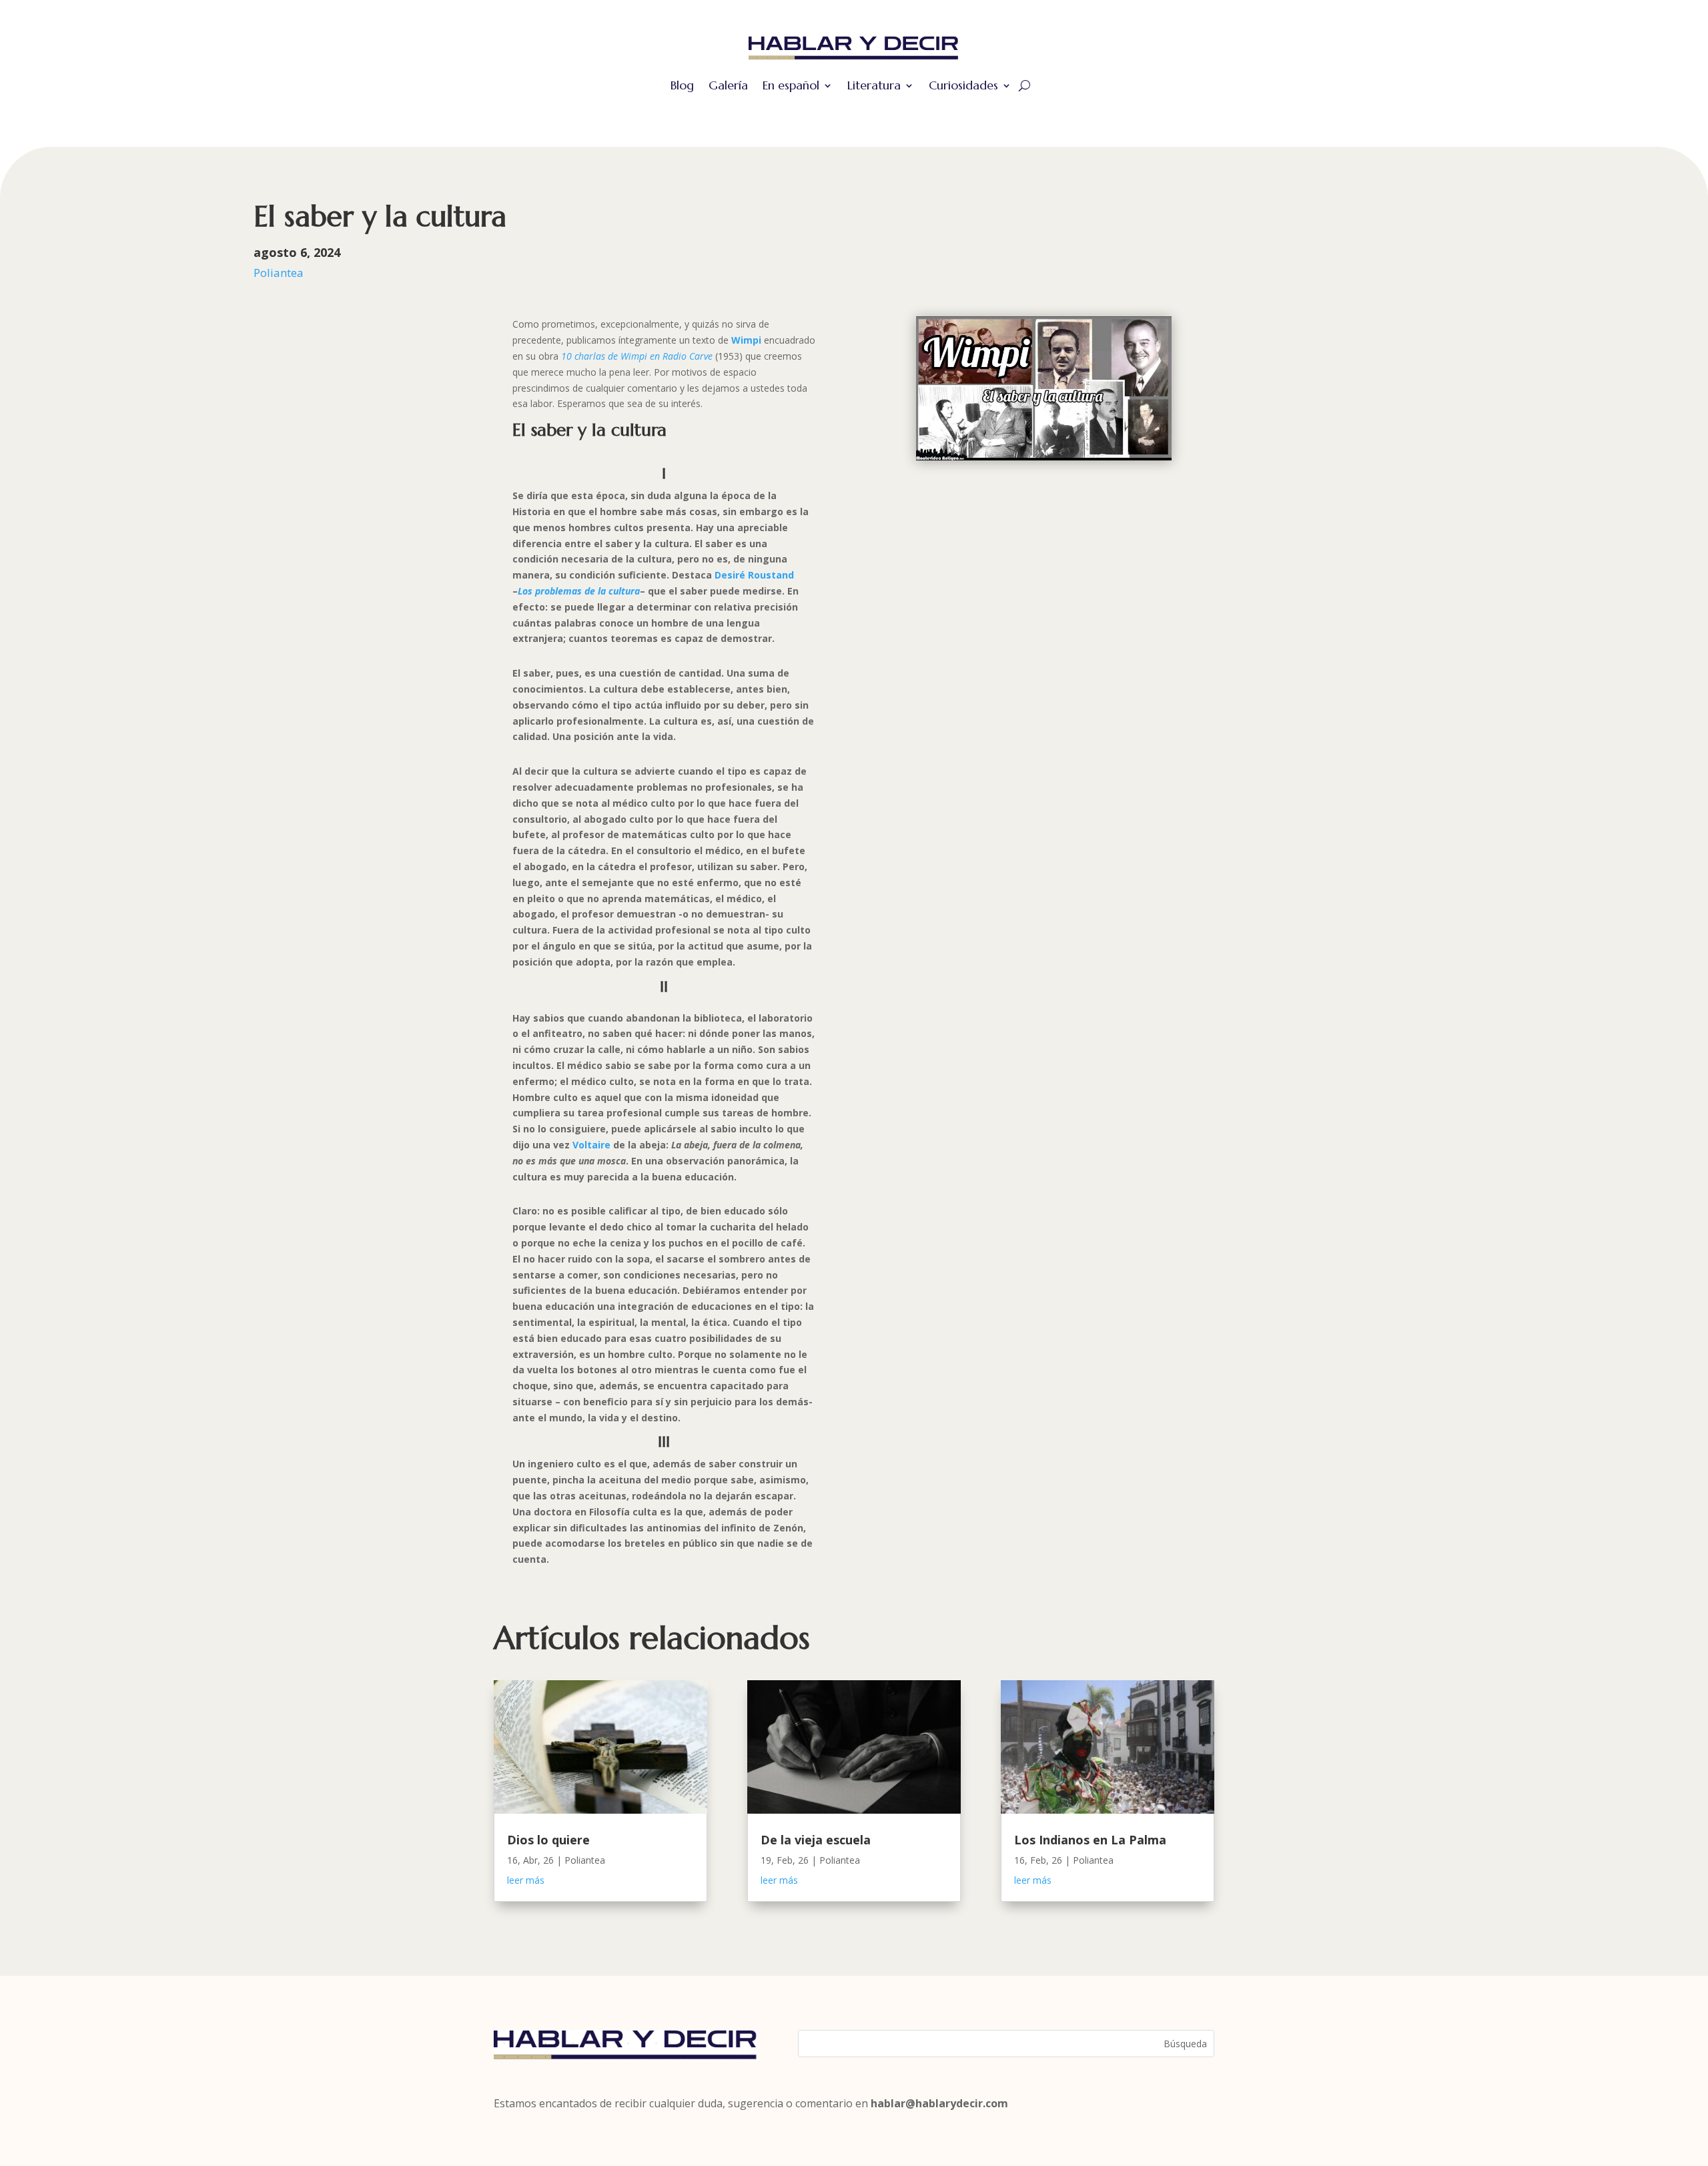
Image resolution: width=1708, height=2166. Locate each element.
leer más (526, 1880)
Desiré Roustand (754, 575)
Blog (682, 85)
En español (791, 85)
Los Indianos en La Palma (1090, 1840)
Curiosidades (963, 85)
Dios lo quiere (548, 1840)
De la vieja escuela (816, 1840)
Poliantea (279, 273)
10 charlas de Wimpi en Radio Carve (637, 356)
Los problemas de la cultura (579, 591)
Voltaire (591, 1145)
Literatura (874, 85)
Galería (728, 85)
